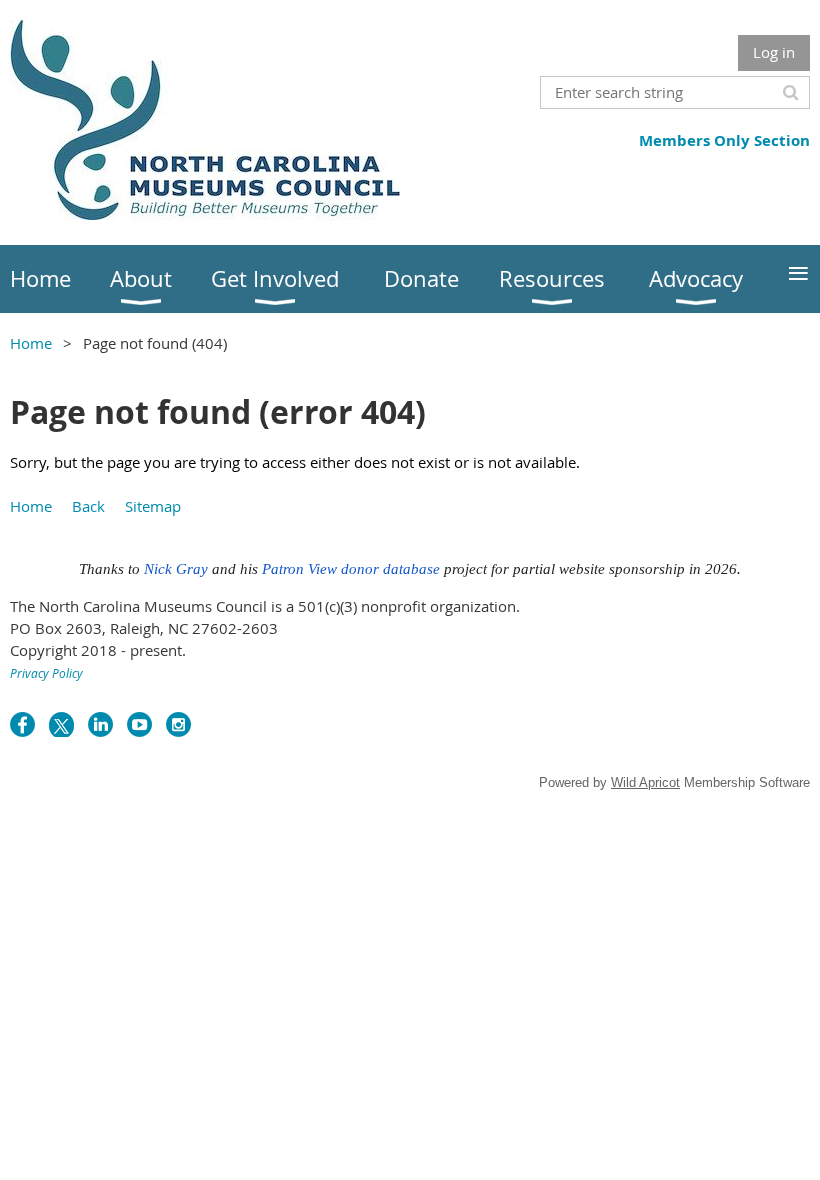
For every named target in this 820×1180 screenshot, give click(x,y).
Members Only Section (724, 140)
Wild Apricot (645, 782)
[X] (61, 724)
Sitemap (153, 506)
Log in (774, 52)
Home (31, 343)
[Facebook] (22, 724)
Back (88, 506)
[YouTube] (139, 724)
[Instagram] (178, 724)
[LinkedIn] (100, 724)
